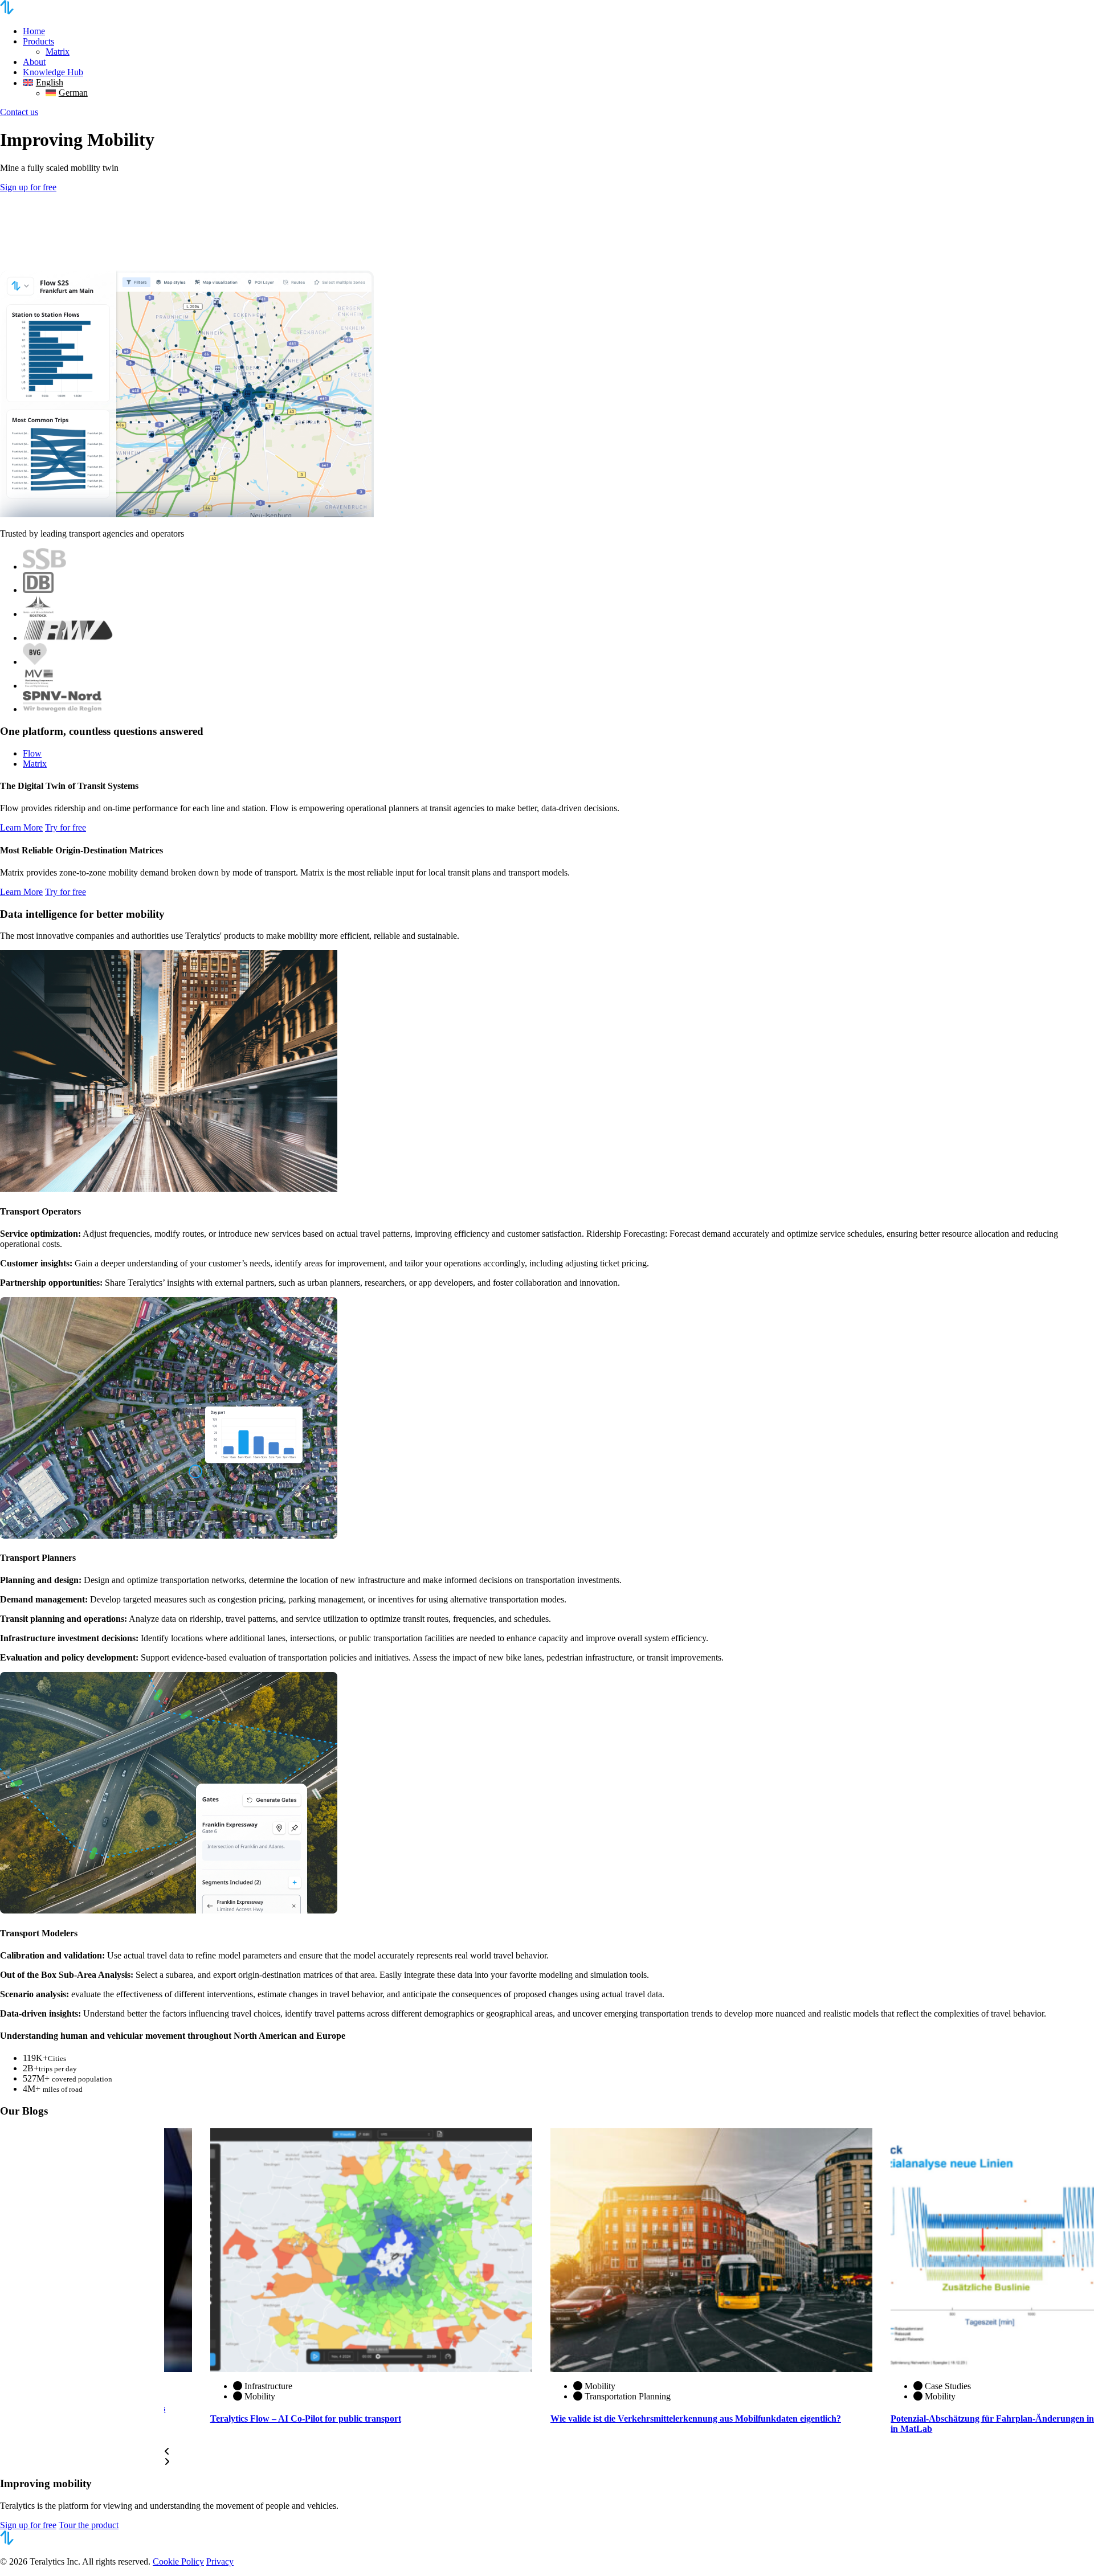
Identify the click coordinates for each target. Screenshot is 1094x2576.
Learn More (21, 827)
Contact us (19, 112)
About (34, 62)
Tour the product (89, 2525)
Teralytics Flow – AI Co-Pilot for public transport (306, 2418)
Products (38, 41)
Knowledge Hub (53, 72)
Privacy (220, 2561)
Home (34, 31)
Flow (32, 753)
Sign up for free (28, 187)
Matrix (58, 52)
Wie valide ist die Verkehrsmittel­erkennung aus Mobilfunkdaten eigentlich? (696, 2418)
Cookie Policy (178, 2561)
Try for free (66, 827)
